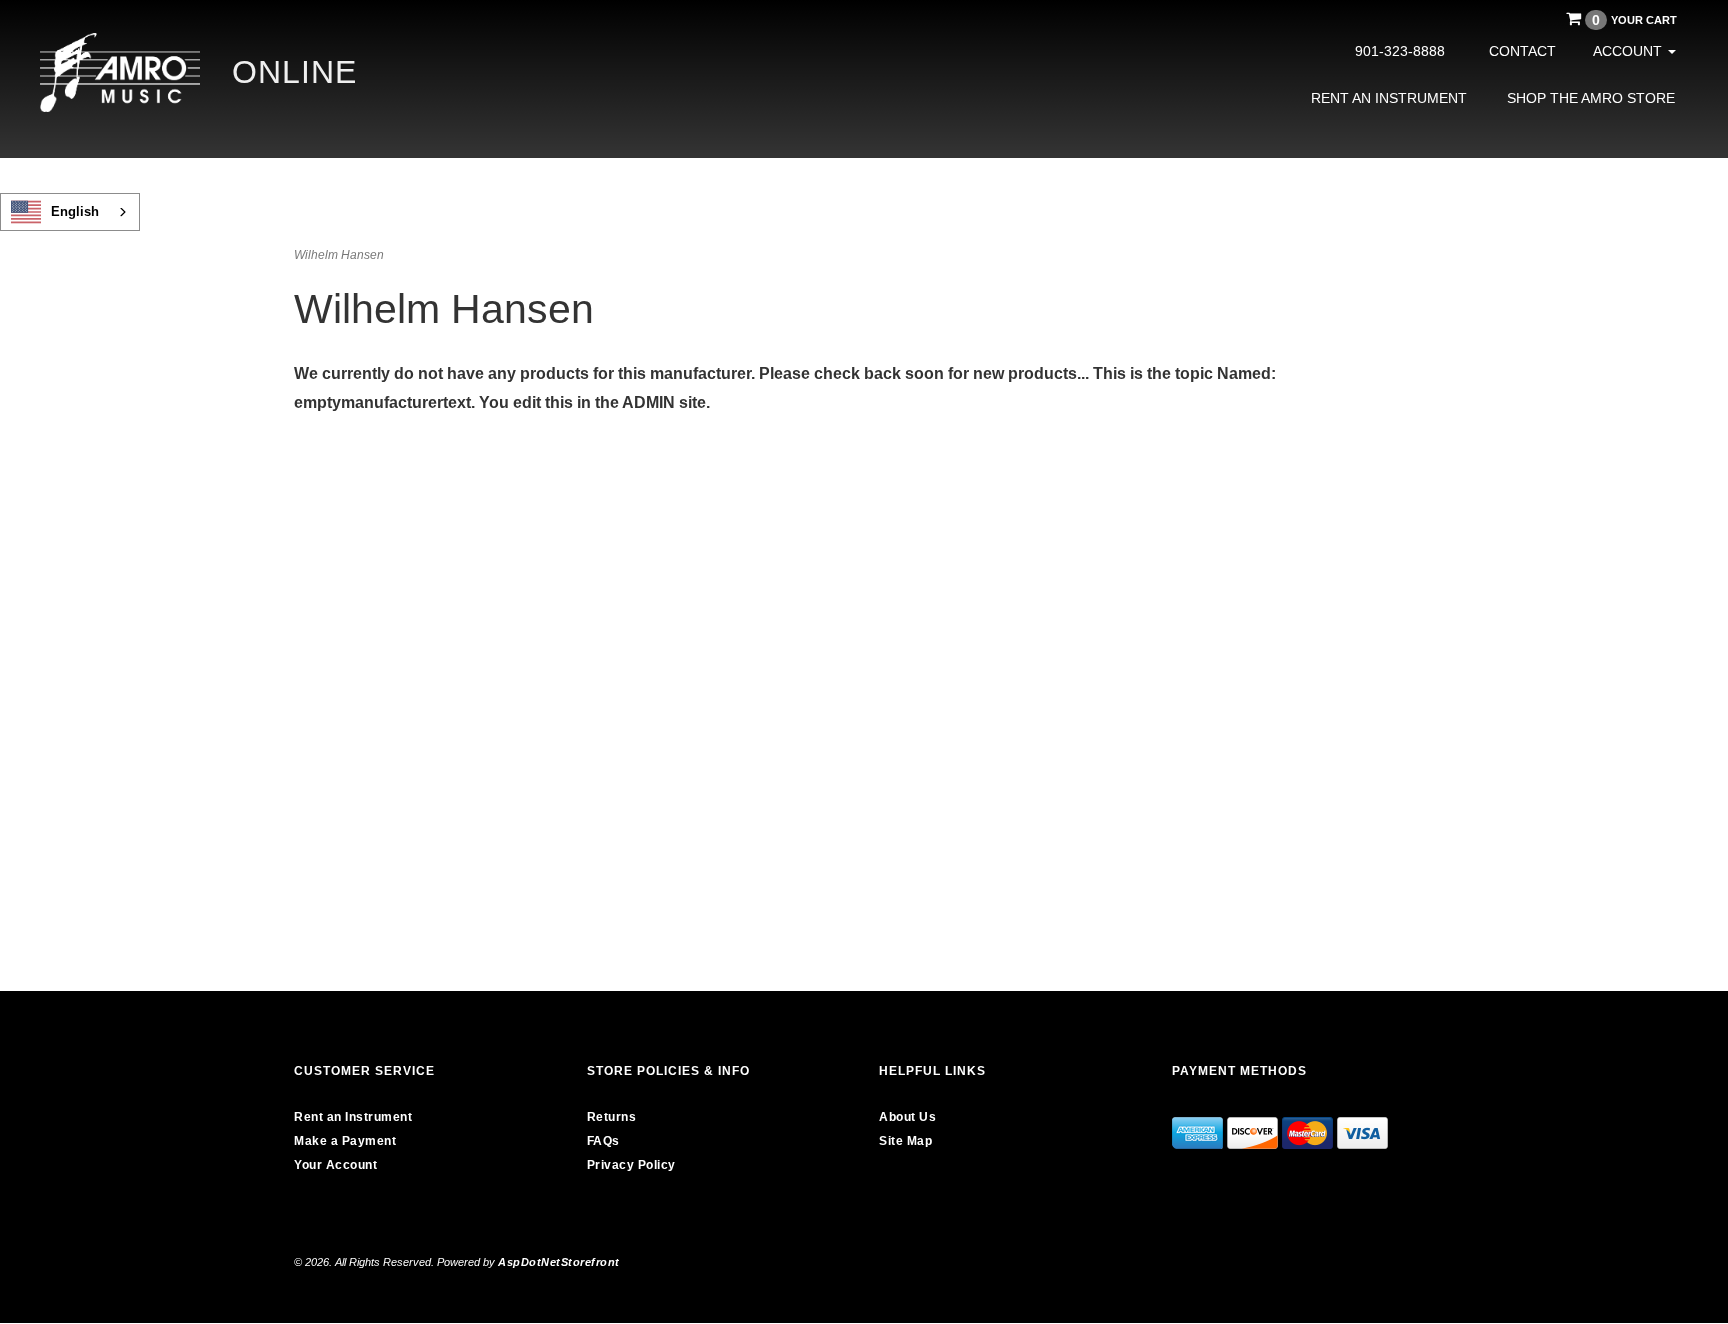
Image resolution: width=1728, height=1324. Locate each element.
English (75, 211)
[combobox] (70, 212)
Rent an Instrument (1389, 98)
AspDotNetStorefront (559, 1262)
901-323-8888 (1400, 51)
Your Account (335, 1165)
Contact (1522, 51)
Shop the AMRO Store (1591, 98)
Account (1629, 51)
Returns (612, 1117)
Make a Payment (345, 1141)
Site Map (905, 1141)
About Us (907, 1117)
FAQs (603, 1141)
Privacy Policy (631, 1165)
